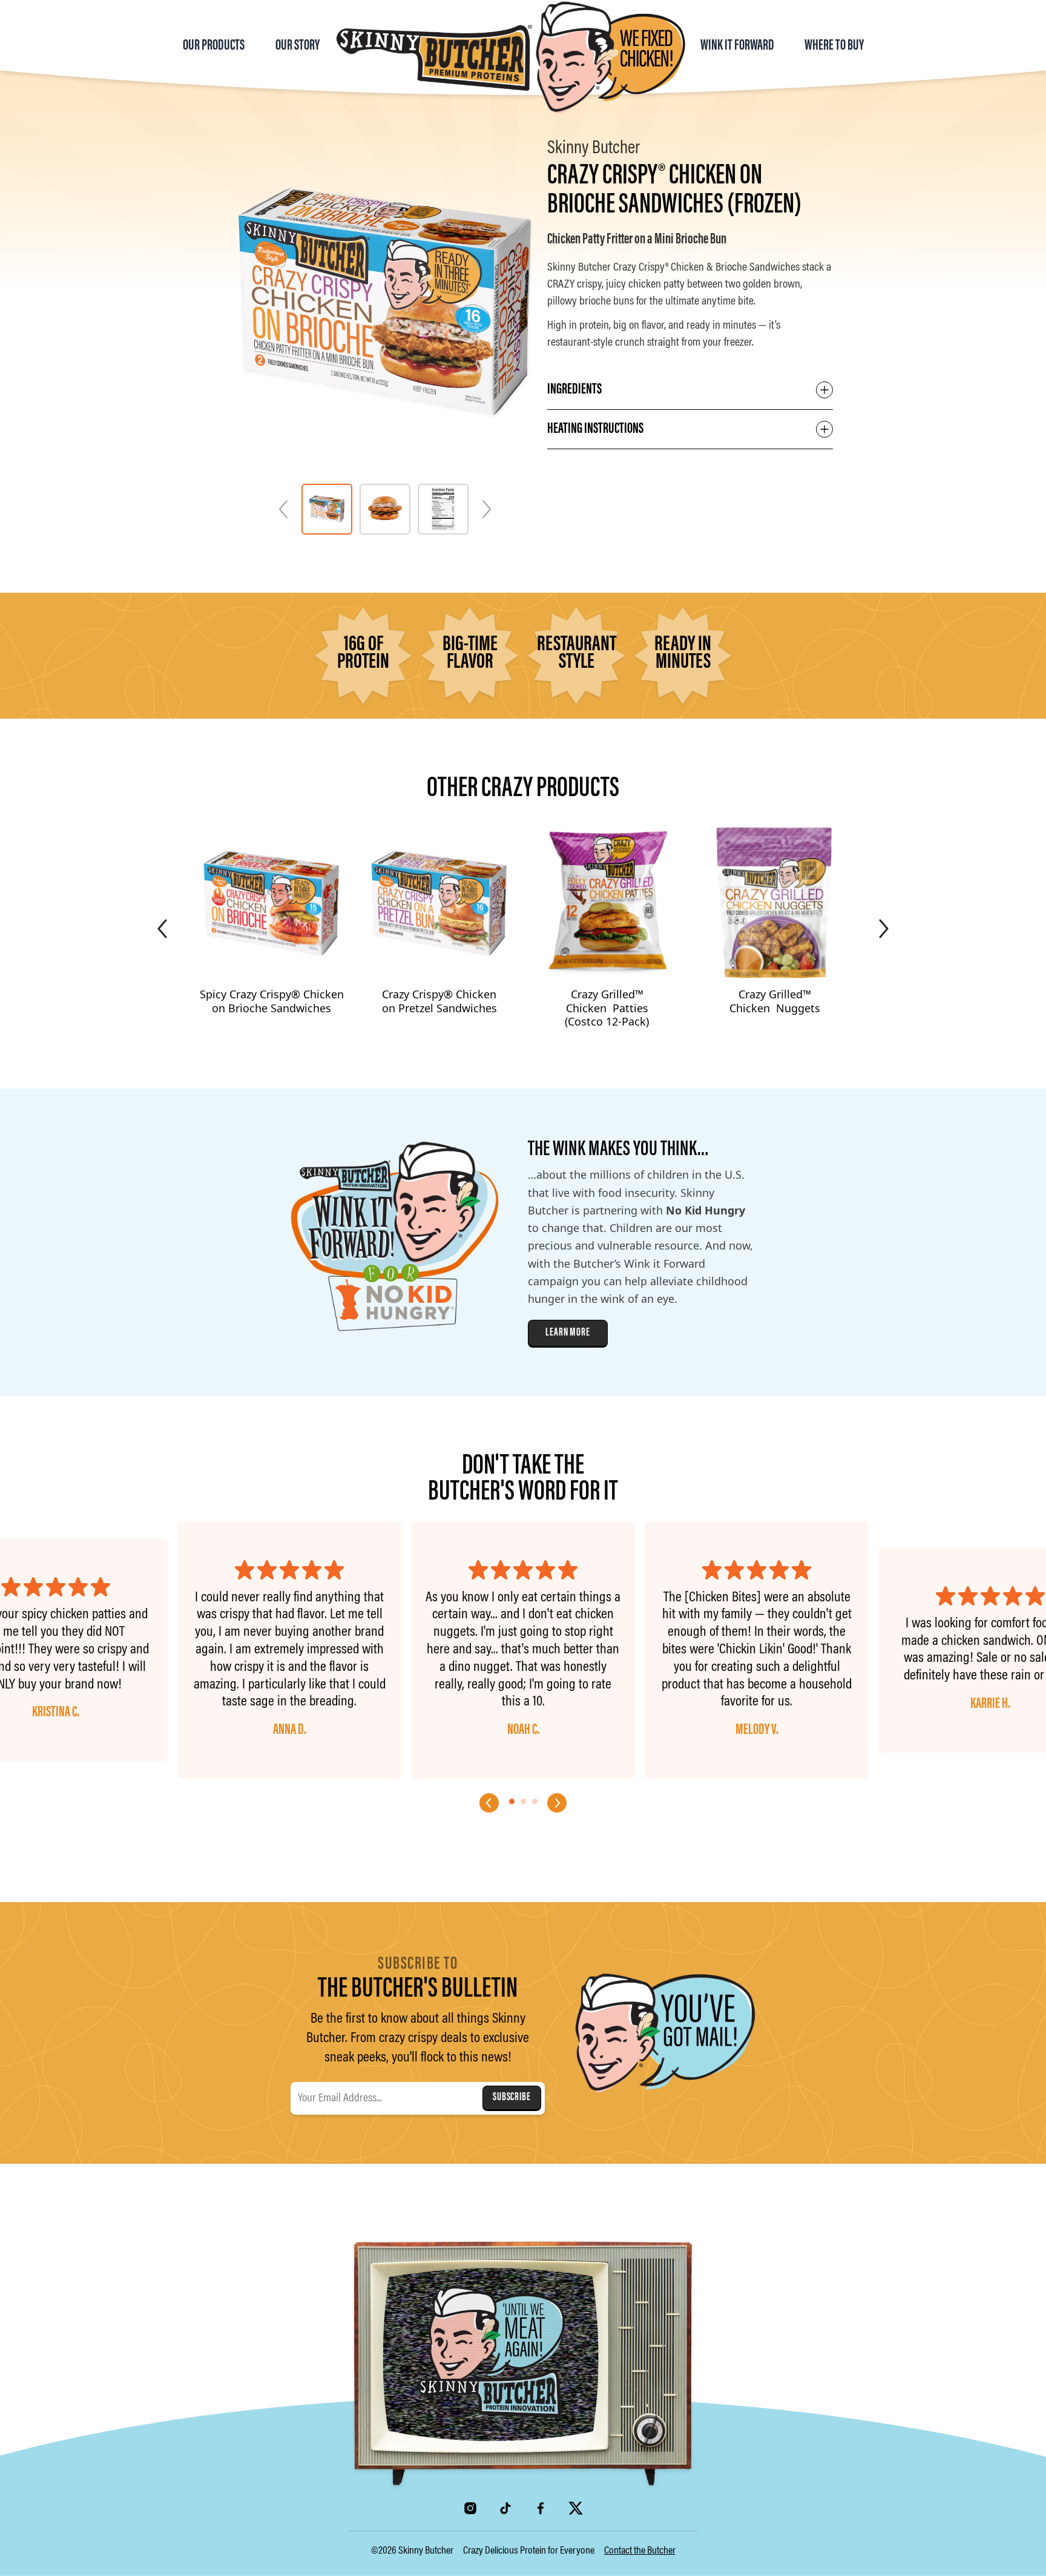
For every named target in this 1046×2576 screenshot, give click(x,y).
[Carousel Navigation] (523, 1825)
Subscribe (512, 2098)
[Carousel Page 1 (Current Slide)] (512, 1801)
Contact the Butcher (640, 2551)
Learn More (568, 1333)
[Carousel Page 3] (535, 1801)
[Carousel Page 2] (523, 1801)
